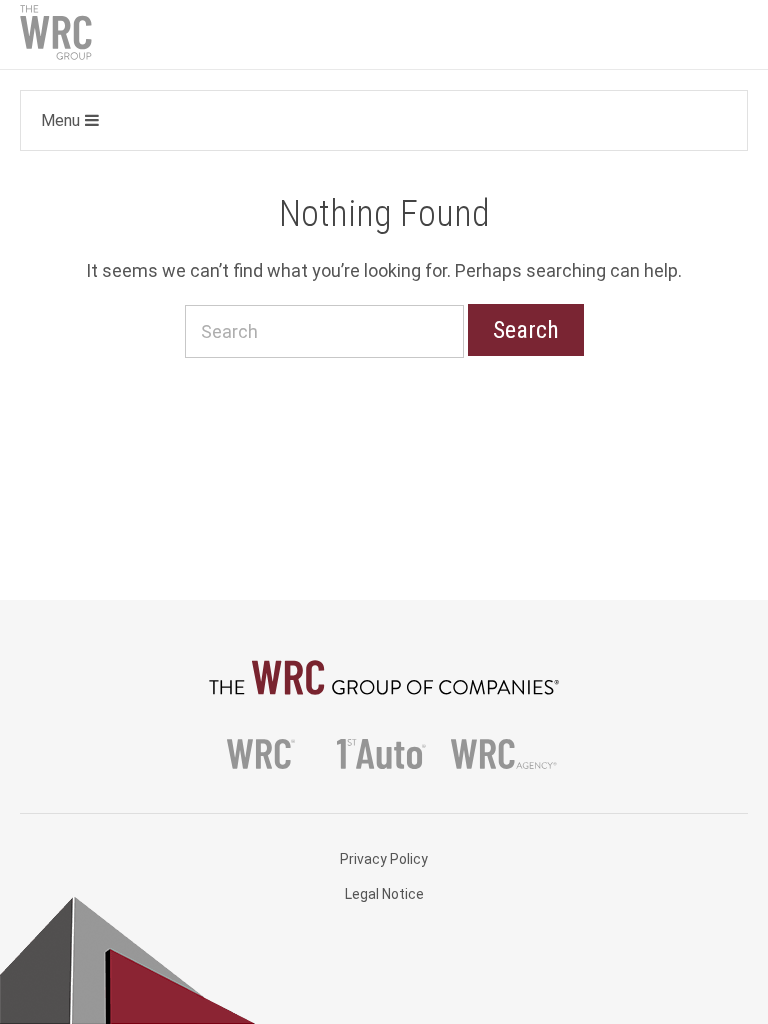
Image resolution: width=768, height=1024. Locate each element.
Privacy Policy (384, 859)
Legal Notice (384, 894)
